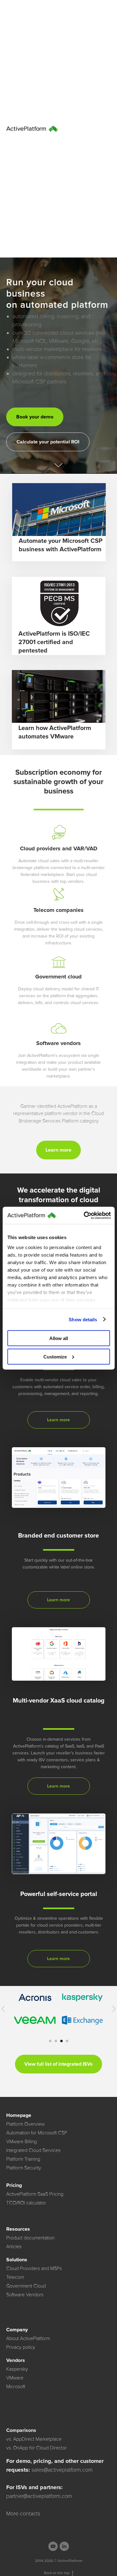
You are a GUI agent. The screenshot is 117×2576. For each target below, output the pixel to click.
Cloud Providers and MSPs (34, 2268)
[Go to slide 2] (56, 2041)
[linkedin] (64, 2546)
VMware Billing (22, 2142)
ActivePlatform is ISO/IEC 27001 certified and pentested (54, 642)
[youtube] (53, 2546)
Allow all (59, 1338)
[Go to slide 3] (61, 2041)
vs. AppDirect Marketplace (34, 2439)
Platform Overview (25, 2124)
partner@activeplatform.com (39, 2496)
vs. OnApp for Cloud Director (37, 2448)
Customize (55, 1356)
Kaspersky (17, 2369)
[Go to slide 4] (67, 2041)
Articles (14, 2247)
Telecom (15, 2277)
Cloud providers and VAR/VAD (59, 848)
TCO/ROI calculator (26, 2203)
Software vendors (58, 1043)
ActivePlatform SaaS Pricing (35, 2194)
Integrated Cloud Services (33, 2150)
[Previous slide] (3, 2009)
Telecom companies (58, 910)
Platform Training (23, 2159)
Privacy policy (21, 2347)
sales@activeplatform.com (62, 2470)
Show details (83, 1319)
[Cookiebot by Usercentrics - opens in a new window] (84, 1215)
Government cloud (58, 977)
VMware (15, 2378)
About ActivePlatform (28, 2338)
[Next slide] (114, 2009)
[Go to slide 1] (50, 2041)
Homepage (19, 2115)
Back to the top (57, 2573)
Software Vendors (25, 2295)
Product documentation (30, 2238)
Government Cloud (26, 2286)
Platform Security (24, 2168)
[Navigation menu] (106, 129)
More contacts (23, 2513)
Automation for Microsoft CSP (37, 2133)
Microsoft (16, 2387)
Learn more (58, 1420)
